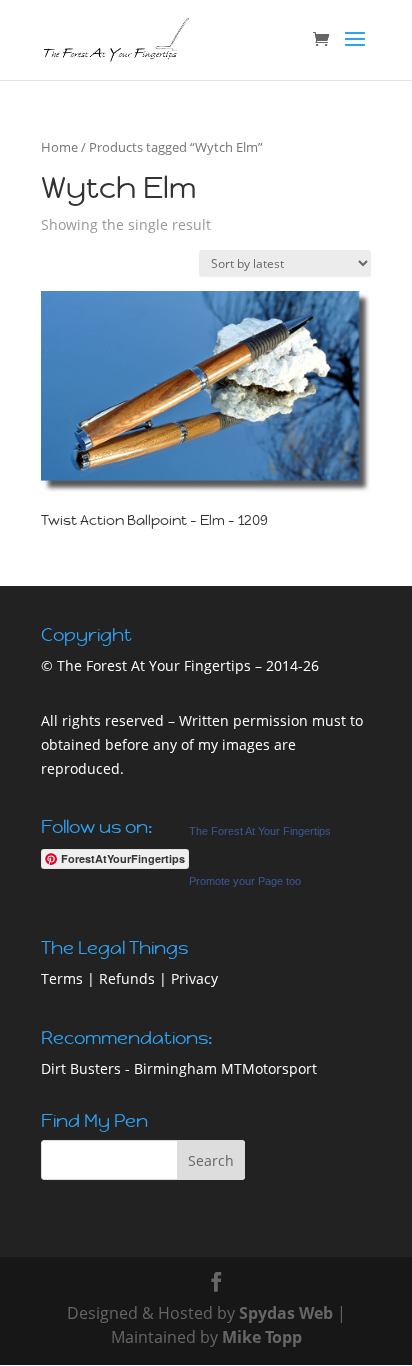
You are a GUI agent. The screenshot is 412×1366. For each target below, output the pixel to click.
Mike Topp (262, 1337)
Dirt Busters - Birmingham (129, 1068)
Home (59, 147)
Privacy (194, 978)
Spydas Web (286, 1313)
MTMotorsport (269, 1068)
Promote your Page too (245, 881)
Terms (62, 978)
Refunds (127, 978)
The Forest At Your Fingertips (260, 831)
